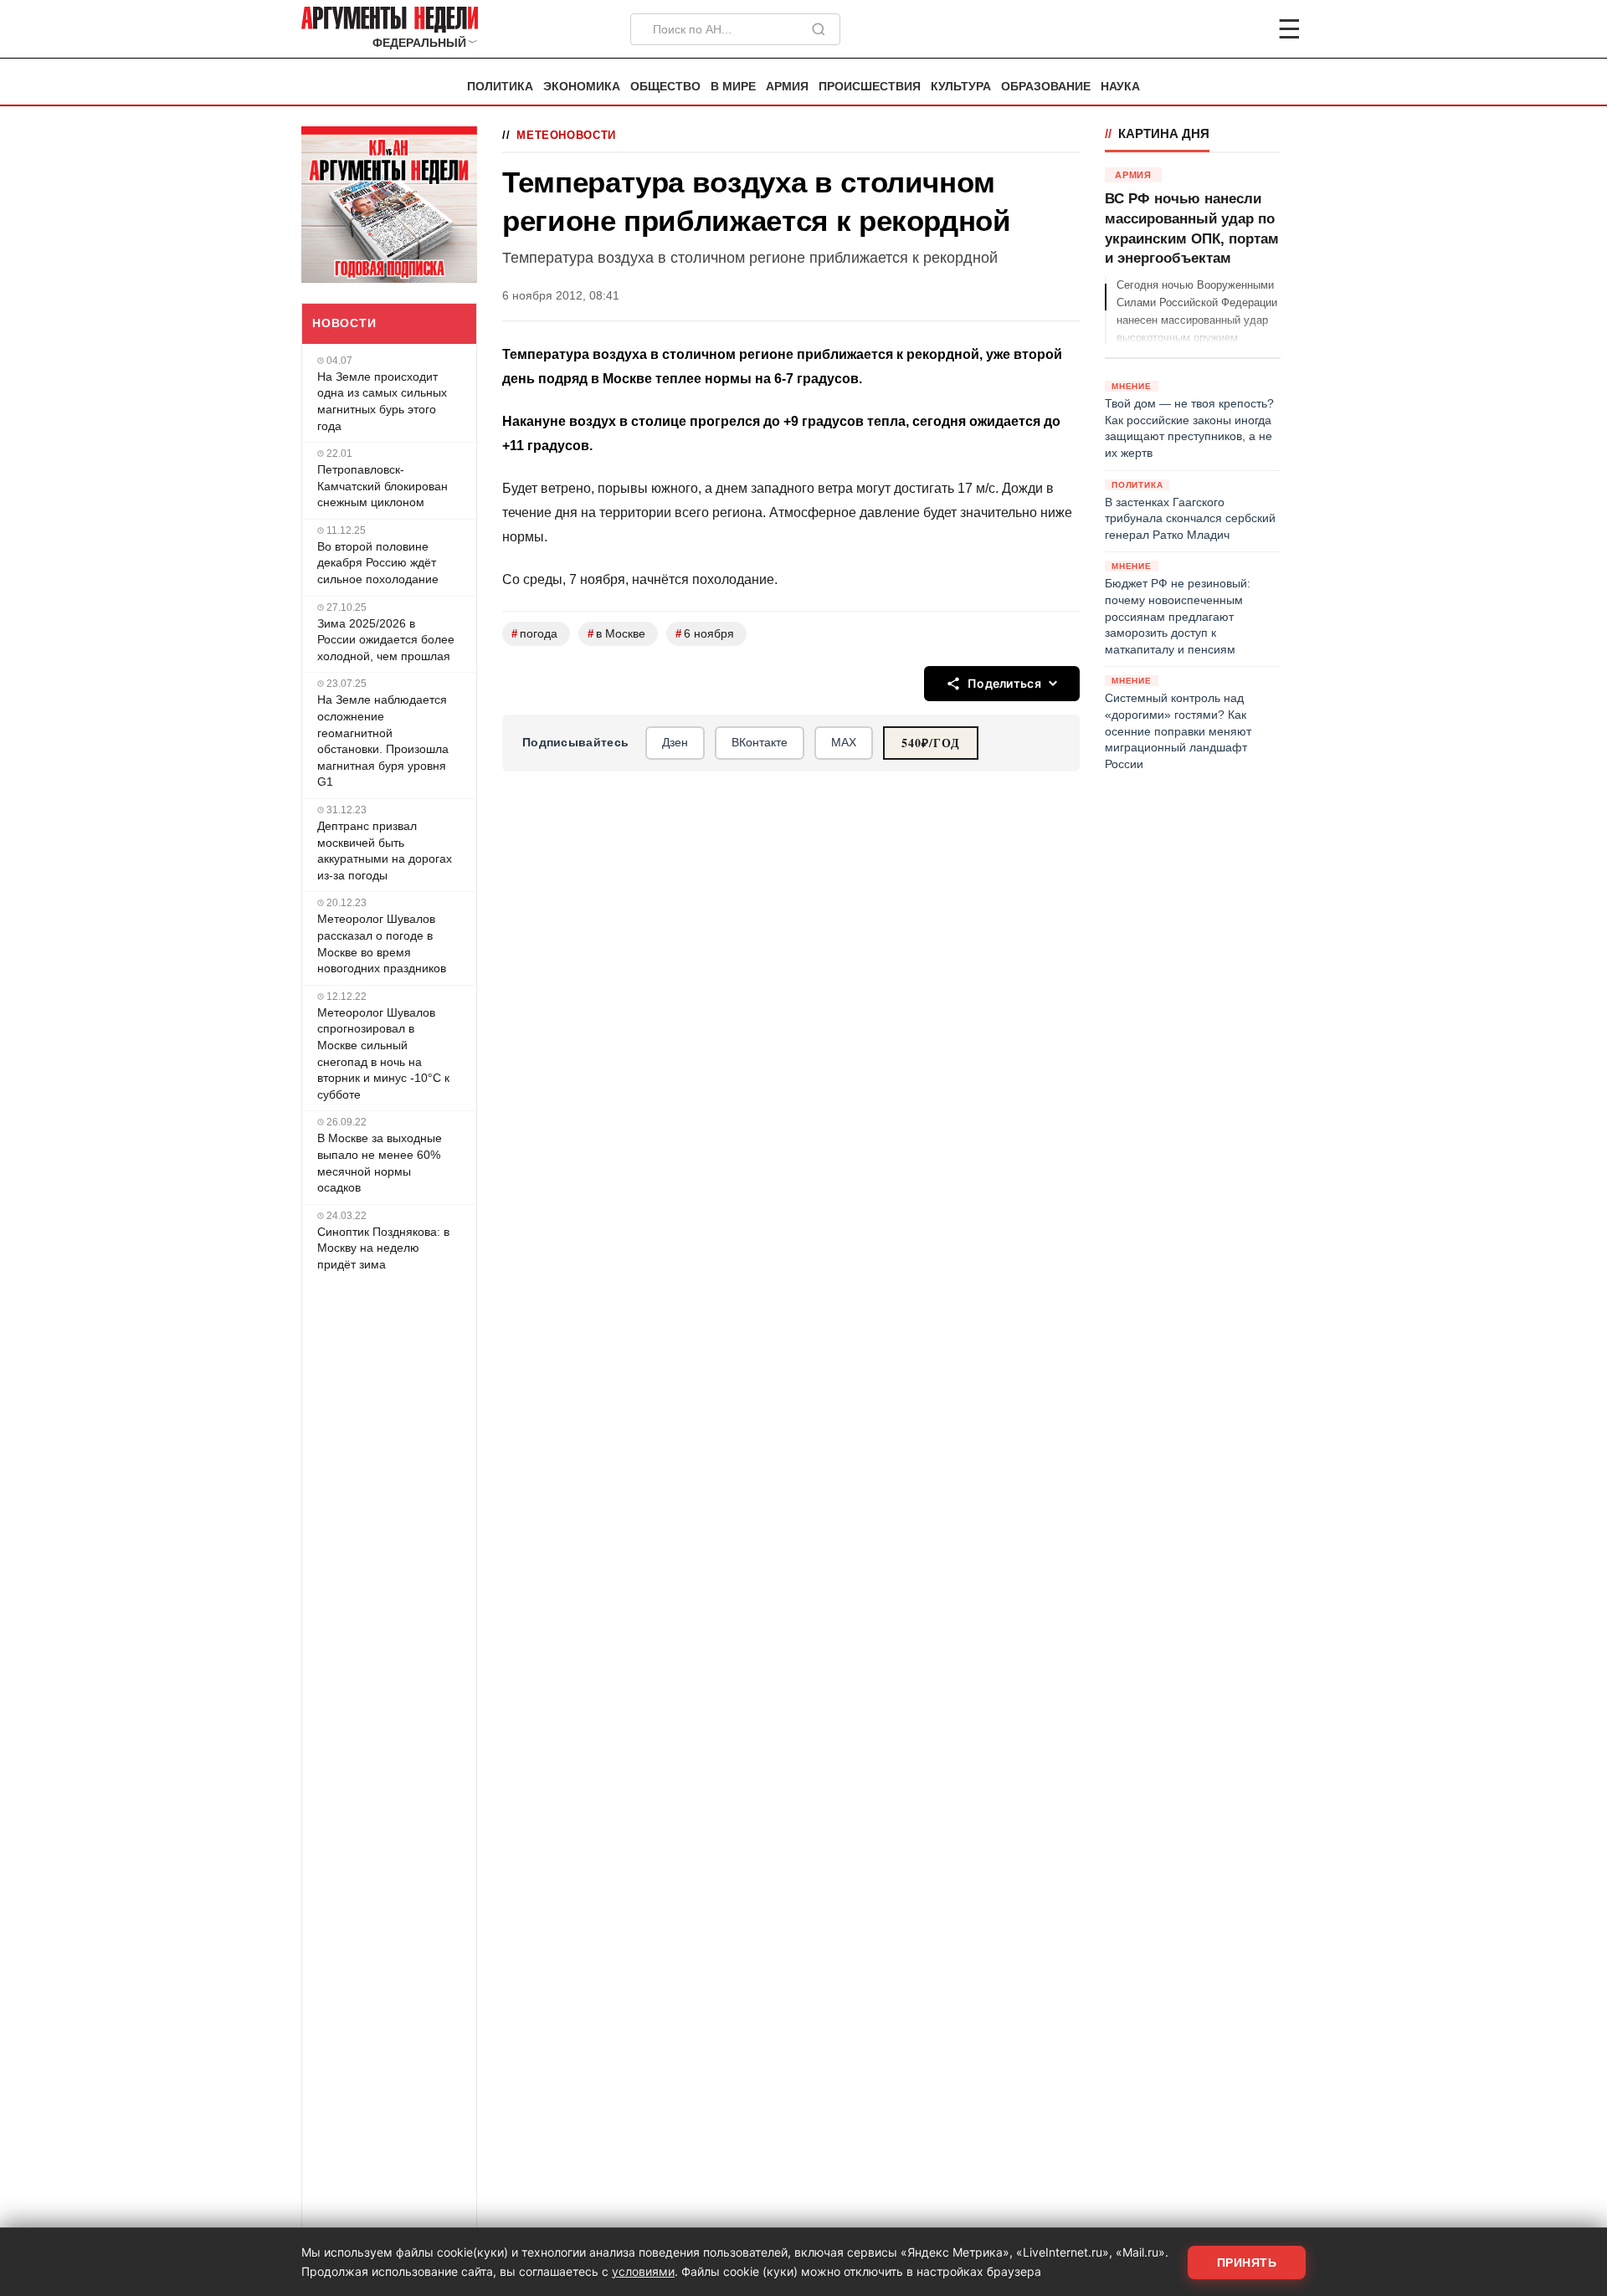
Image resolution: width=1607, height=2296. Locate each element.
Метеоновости (566, 135)
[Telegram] (1202, 29)
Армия (787, 87)
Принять (1247, 2263)
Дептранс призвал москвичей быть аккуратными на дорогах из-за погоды (385, 851)
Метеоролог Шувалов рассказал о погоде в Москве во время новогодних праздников (382, 943)
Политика (500, 87)
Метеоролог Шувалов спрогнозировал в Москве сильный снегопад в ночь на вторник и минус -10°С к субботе (383, 1053)
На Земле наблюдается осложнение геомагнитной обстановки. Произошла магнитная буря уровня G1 (383, 741)
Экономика (582, 87)
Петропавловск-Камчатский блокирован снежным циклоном (382, 486)
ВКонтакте (760, 742)
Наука (1120, 87)
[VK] (1244, 29)
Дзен (675, 742)
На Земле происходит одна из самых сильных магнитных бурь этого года (382, 401)
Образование (1046, 87)
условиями (643, 2271)
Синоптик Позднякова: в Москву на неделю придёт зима (383, 1248)
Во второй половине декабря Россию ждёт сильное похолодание (378, 563)
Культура (961, 87)
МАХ (844, 742)
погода (534, 634)
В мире (733, 87)
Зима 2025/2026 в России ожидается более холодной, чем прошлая (386, 640)
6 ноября (705, 634)
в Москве (616, 634)
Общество (665, 87)
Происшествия (870, 87)
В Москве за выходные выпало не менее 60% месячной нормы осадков (380, 1163)
